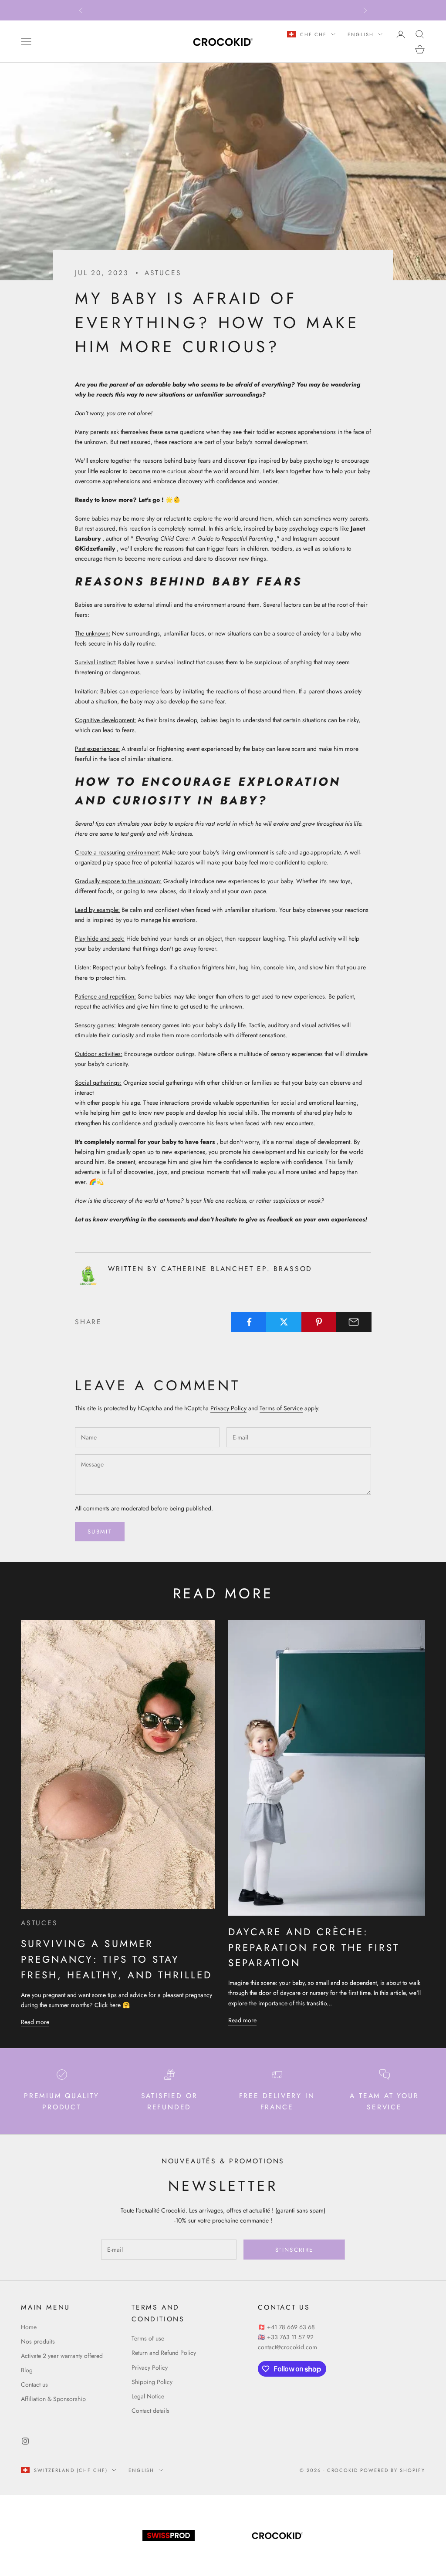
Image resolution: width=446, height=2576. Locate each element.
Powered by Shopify (393, 2470)
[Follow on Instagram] (25, 2441)
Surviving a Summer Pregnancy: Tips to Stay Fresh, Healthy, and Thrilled (117, 1959)
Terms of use (148, 2338)
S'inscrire (294, 2250)
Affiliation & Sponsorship (53, 2399)
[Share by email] (354, 1322)
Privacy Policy (228, 1408)
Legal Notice (148, 2396)
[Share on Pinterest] (319, 1322)
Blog (27, 2370)
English (361, 34)
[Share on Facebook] (249, 1322)
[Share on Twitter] (284, 1322)
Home (29, 2327)
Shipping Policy (152, 2382)
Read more (35, 2022)
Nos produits (38, 2341)
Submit (100, 1532)
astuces (163, 273)
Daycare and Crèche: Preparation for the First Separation (314, 1947)
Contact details (150, 2411)
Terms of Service (281, 1408)
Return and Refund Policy (164, 2353)
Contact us (34, 2384)
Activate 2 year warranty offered (62, 2356)
